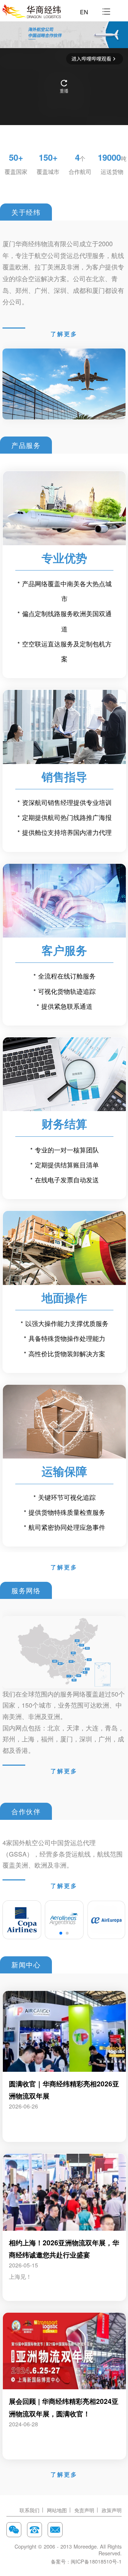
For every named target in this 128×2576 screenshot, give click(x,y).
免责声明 (84, 2510)
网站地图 (57, 2510)
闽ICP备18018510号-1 (96, 2561)
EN (84, 12)
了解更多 (64, 334)
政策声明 (112, 2510)
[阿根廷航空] (64, 1920)
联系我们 (30, 2510)
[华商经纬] (32, 11)
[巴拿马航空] (22, 1920)
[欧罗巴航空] (106, 1920)
